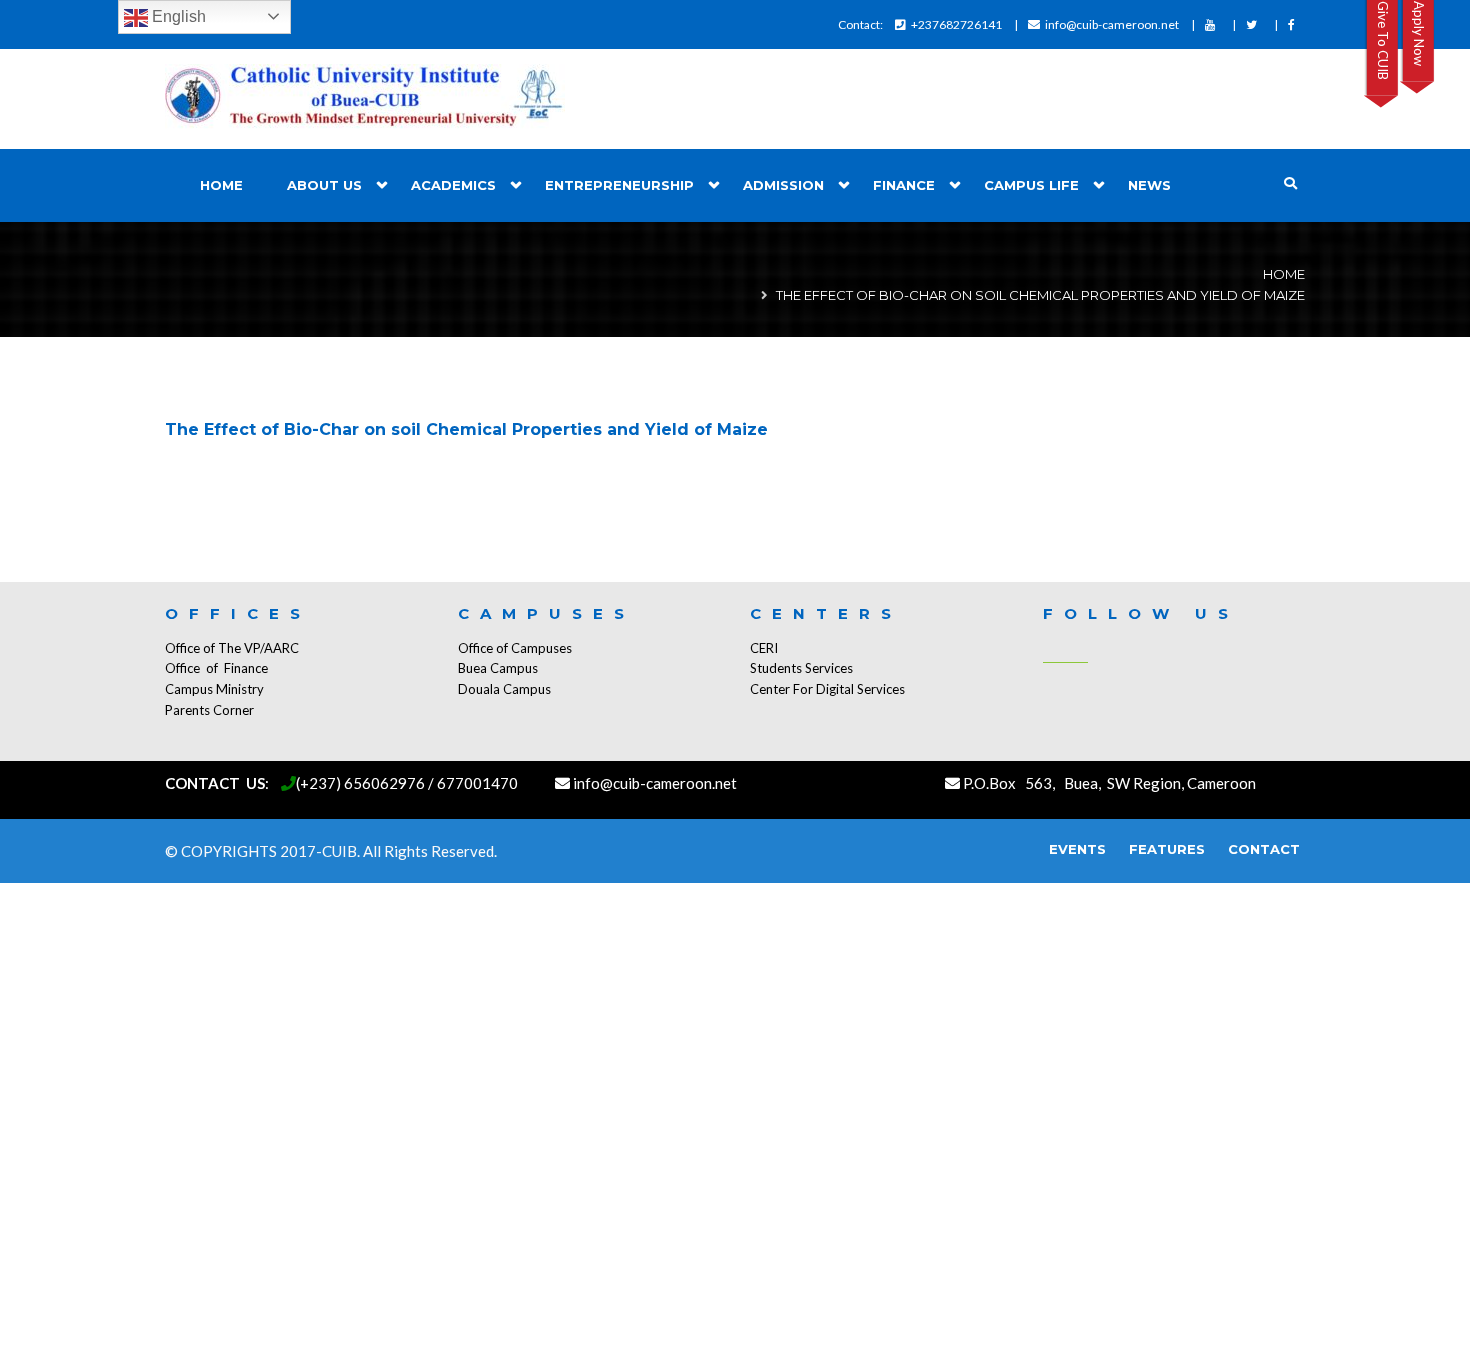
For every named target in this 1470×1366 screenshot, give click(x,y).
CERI (764, 648)
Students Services (801, 668)
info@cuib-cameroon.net (1112, 24)
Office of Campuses (515, 648)
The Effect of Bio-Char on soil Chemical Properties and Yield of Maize (466, 429)
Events (1077, 849)
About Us (324, 185)
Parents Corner (209, 710)
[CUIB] (365, 99)
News (1149, 185)
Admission (783, 185)
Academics (453, 185)
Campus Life (1031, 185)
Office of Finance (216, 668)
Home (221, 185)
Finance (904, 185)
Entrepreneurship (619, 185)
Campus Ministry (214, 689)
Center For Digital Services (827, 689)
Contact (1264, 849)
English (177, 16)
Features (1167, 849)
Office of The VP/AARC (232, 648)
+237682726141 (956, 24)
